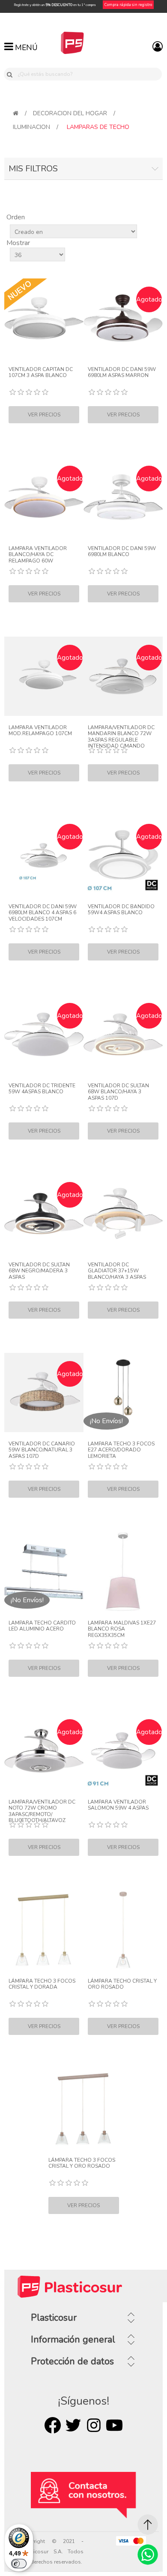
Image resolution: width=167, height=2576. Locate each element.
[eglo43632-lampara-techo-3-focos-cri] (84, 2109)
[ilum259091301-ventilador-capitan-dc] (44, 318)
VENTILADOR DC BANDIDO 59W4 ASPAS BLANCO (121, 910)
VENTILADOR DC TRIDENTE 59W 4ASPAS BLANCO (42, 1089)
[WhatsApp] (148, 2555)
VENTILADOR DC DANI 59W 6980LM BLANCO (122, 552)
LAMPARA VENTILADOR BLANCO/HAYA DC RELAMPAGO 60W (38, 555)
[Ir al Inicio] (148, 2525)
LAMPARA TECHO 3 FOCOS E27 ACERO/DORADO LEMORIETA (121, 1450)
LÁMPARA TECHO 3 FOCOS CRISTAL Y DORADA (42, 1984)
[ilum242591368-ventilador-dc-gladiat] (123, 1213)
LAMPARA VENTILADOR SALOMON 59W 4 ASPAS (118, 1805)
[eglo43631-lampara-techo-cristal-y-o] (123, 1930)
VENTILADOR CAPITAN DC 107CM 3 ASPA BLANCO (41, 372)
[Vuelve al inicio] (16, 113)
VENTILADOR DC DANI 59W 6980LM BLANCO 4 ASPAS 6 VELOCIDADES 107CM (43, 913)
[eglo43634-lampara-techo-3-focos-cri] (44, 1930)
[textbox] (88, 74)
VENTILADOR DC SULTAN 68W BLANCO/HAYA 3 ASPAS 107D (118, 1092)
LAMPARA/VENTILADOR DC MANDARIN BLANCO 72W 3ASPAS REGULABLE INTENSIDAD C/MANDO (121, 737)
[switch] (19, 2564)
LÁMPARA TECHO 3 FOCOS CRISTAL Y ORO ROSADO (82, 2163)
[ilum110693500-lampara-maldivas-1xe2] (123, 1572)
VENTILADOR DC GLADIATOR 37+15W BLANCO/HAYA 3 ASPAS (117, 1271)
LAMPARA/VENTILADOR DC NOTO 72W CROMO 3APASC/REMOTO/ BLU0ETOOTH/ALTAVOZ (42, 1811)
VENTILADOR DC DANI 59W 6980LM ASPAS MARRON (122, 372)
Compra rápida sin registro (128, 5)
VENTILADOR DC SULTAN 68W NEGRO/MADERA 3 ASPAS (39, 1271)
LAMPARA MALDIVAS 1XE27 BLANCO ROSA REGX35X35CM (122, 1629)
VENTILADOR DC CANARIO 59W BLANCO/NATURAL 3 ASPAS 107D (42, 1450)
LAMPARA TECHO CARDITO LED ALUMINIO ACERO (42, 1626)
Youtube (114, 2425)
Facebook (53, 2425)
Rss (94, 2425)
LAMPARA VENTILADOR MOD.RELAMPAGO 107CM (40, 731)
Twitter (73, 2425)
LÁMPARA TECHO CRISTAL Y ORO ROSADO (122, 1984)
